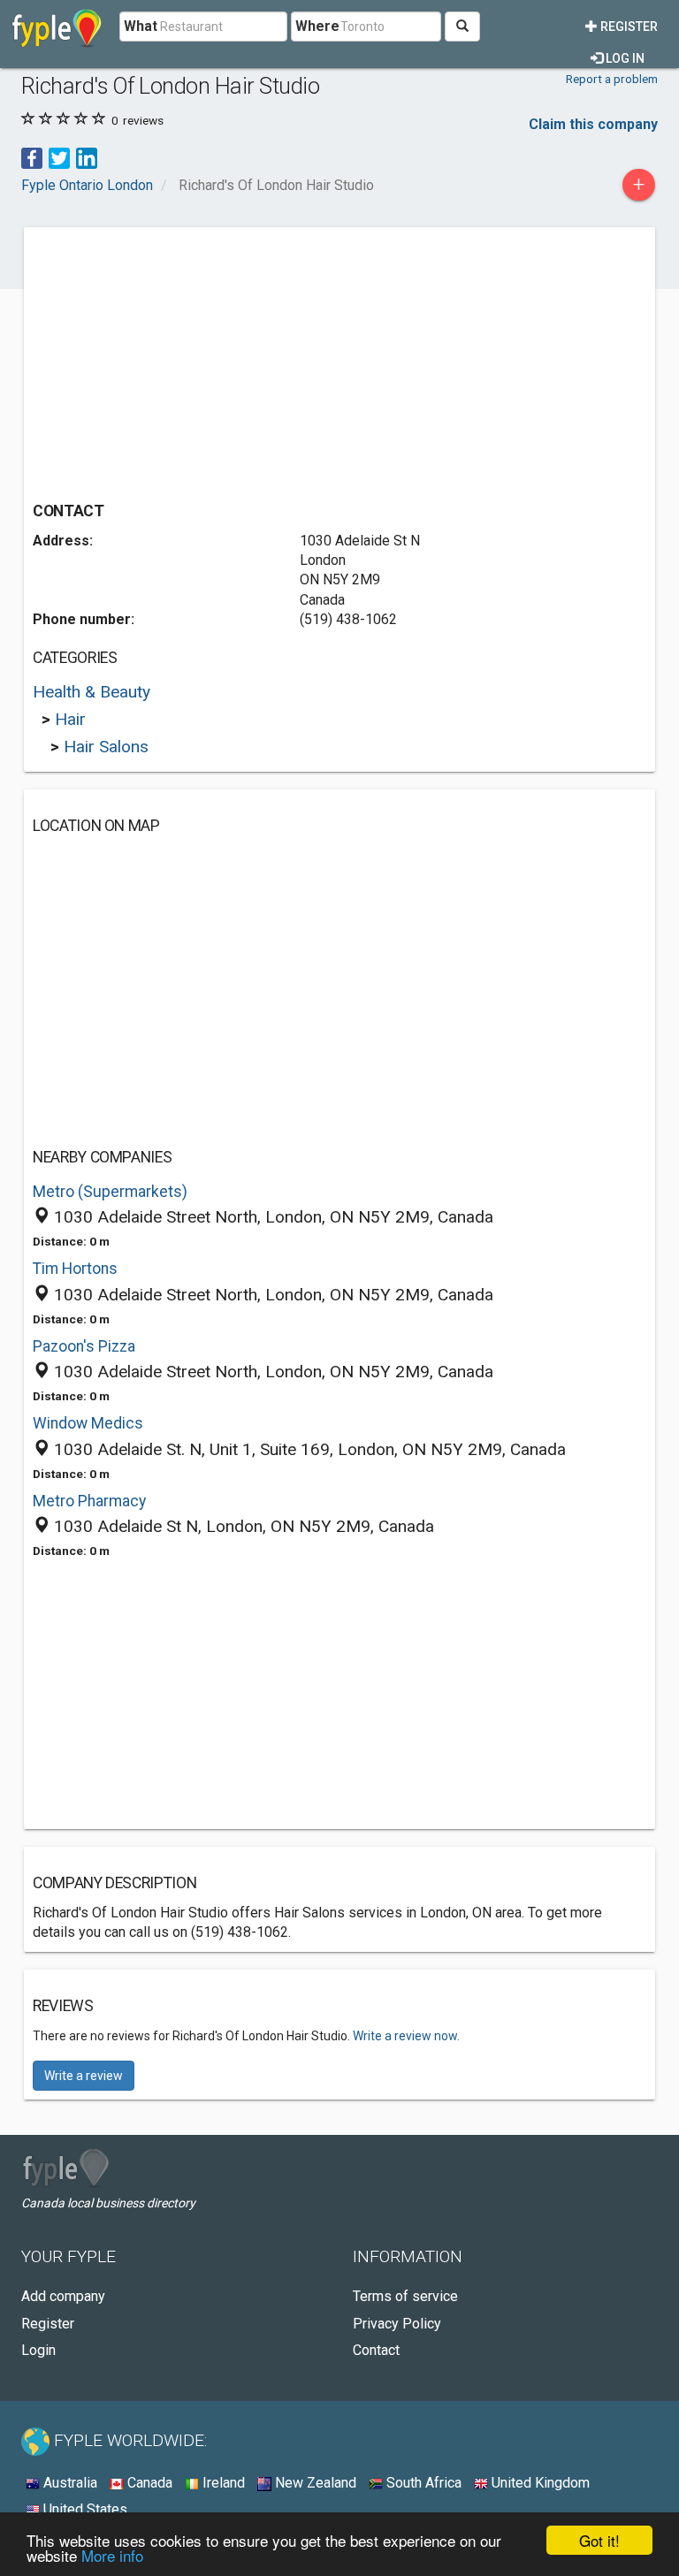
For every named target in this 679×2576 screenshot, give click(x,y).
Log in (624, 58)
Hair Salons (106, 747)
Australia (69, 2483)
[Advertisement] (181, 360)
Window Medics (88, 1423)
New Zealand (314, 2483)
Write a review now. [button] (406, 2036)
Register (628, 27)
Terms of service (405, 2296)
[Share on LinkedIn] (87, 157)
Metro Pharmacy (89, 1501)
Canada (148, 2483)
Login (38, 2350)
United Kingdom (539, 2483)
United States (84, 2509)
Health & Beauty (92, 692)
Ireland (222, 2483)
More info (112, 2555)
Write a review (84, 2076)
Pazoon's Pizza (84, 1346)
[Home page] (57, 27)
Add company (63, 2296)
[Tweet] (59, 157)
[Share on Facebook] (32, 157)
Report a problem (612, 79)
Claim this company (593, 124)
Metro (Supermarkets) (110, 1192)
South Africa (422, 2483)
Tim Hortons (75, 1269)
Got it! (599, 2540)
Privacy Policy (397, 2324)
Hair (70, 719)
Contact (376, 2350)
